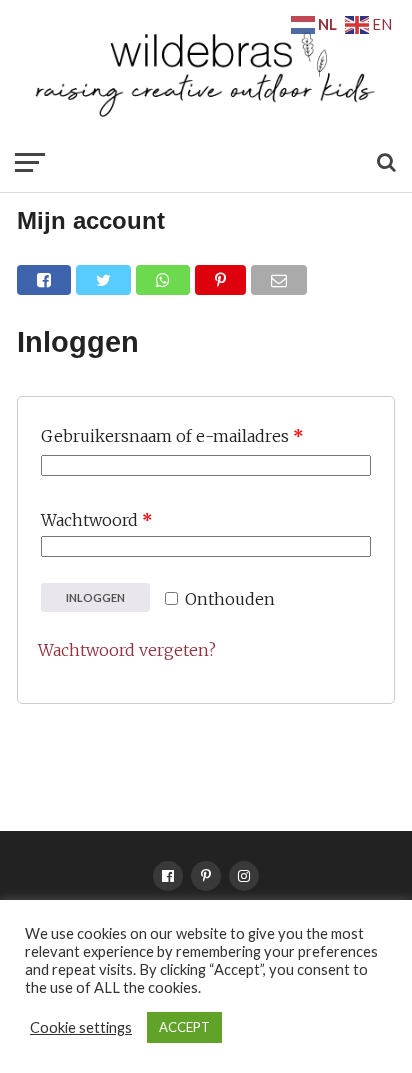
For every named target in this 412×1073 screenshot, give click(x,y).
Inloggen (95, 597)
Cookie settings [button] (81, 1027)
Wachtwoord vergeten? (127, 650)
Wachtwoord (97, 520)
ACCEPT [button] (184, 1027)
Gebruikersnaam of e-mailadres (172, 436)
